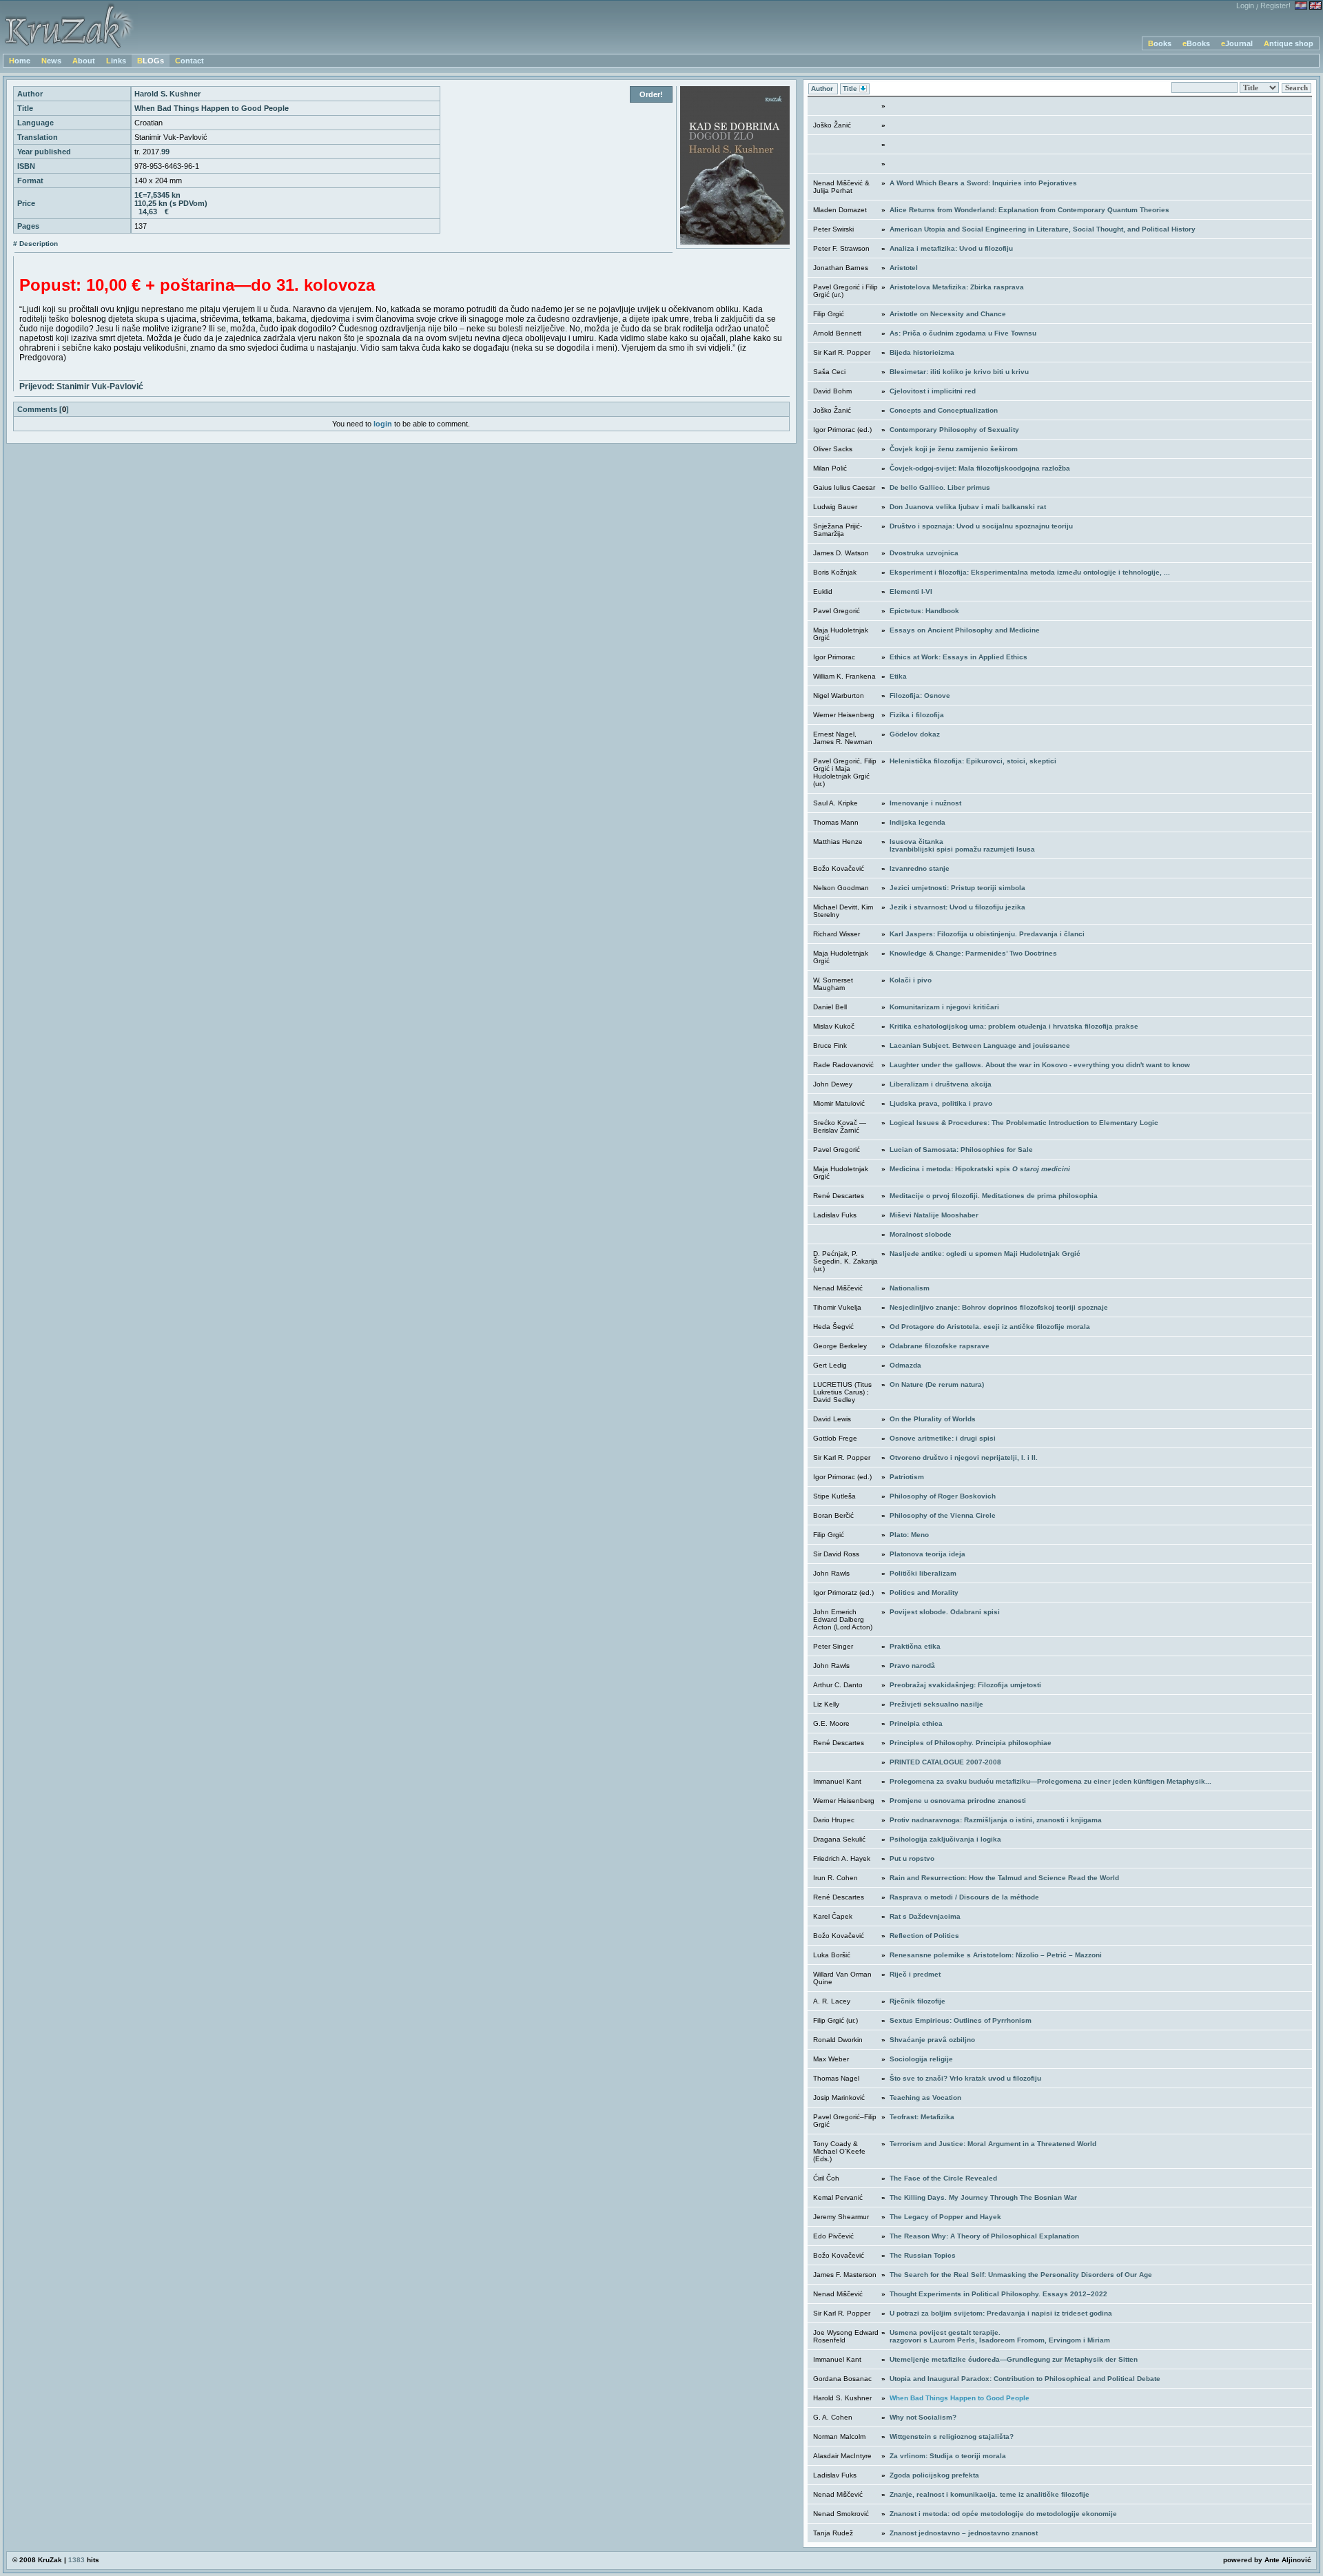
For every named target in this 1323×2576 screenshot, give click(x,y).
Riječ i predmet (915, 1974)
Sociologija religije (921, 2059)
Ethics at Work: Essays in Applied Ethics (958, 657)
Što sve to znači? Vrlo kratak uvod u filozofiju (965, 2078)
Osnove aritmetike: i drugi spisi (943, 1438)
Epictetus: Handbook (924, 611)
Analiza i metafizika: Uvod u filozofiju (951, 248)
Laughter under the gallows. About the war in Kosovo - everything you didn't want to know (1040, 1065)
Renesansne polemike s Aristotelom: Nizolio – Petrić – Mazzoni (996, 1955)
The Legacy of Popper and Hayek (945, 2217)
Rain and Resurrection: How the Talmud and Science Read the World (1004, 1878)
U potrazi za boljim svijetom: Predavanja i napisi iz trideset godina (1001, 2313)
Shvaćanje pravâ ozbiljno (932, 2040)
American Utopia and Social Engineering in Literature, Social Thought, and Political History (1043, 229)
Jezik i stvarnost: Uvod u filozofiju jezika (957, 907)
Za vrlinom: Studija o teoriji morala (948, 2456)
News (51, 61)
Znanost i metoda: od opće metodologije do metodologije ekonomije (1003, 2514)
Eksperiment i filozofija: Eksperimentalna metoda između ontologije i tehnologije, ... (1030, 572)
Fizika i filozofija (917, 715)
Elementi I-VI (911, 591)
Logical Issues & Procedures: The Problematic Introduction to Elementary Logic (1024, 1123)
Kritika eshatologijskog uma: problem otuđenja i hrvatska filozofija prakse (1014, 1026)
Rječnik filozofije (917, 2001)
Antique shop (1289, 43)
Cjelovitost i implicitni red (933, 391)
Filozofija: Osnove (920, 695)
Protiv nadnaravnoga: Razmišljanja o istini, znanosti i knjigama (996, 1820)
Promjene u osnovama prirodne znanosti (958, 1801)
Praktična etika (915, 1646)
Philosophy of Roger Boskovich (943, 1496)
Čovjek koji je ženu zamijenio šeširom (954, 449)
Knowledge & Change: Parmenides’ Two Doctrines (973, 953)
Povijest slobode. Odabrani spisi (945, 1612)
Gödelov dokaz (915, 734)
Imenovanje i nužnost (925, 803)
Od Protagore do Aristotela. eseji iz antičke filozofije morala (990, 1327)
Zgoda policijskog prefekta (934, 2475)
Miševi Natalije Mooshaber (934, 1215)
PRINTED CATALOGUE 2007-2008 (945, 1762)
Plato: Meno (909, 1535)
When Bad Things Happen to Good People (960, 2398)
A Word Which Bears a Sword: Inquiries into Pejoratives (983, 183)
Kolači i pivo (911, 980)
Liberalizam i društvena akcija (941, 1084)
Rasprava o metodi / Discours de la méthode (964, 1897)
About (84, 61)
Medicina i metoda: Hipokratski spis (980, 1169)
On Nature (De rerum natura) (937, 1384)
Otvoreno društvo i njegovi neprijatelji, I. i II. (964, 1457)
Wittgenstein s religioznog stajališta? (952, 2436)
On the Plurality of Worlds (933, 1419)
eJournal (1237, 43)
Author (823, 89)
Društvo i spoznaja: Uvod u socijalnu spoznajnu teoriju (981, 526)
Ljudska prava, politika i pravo (941, 1103)
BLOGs (151, 61)
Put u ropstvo (912, 1858)
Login (1245, 6)
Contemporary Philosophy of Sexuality (954, 430)
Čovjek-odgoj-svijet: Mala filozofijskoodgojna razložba (980, 468)
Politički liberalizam (923, 1573)
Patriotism (907, 1477)
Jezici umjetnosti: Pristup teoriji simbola (957, 888)
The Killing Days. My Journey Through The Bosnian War (983, 2197)
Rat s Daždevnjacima (925, 1916)
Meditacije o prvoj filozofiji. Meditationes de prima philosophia (994, 1196)
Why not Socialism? (923, 2417)
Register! (1275, 6)
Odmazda (905, 1365)
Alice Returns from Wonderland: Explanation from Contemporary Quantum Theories (1029, 210)
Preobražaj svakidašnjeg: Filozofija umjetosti (965, 1685)
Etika (898, 676)
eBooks (1196, 43)
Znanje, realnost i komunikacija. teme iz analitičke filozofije (989, 2494)
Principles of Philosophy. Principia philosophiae (971, 1743)
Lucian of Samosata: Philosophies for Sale (961, 1150)
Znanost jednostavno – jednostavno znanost (964, 2533)
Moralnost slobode (921, 1234)
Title (851, 89)
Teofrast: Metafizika (922, 2117)
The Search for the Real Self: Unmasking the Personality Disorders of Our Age (1021, 2275)
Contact (189, 61)
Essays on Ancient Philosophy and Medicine (965, 630)
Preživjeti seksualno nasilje (936, 1704)
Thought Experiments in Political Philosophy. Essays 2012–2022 (998, 2294)
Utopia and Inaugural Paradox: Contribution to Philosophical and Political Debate (1025, 2379)
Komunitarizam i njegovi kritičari (944, 1007)
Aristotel (904, 268)
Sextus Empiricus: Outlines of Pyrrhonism (961, 2020)
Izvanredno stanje (920, 868)
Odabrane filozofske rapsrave (940, 1346)
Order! (651, 94)
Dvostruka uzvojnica (924, 553)
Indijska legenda (917, 822)
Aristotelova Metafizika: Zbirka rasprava (957, 287)
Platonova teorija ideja (927, 1554)
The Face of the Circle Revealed (943, 2178)
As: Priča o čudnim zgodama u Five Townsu (963, 333)
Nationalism (910, 1288)
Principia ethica (916, 1723)
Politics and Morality (924, 1593)
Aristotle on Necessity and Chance (948, 314)
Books (1160, 43)
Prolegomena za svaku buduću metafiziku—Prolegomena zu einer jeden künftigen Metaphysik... (1050, 1781)
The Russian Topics (923, 2255)
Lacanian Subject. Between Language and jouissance (980, 1045)
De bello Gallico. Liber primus (940, 487)
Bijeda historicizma (922, 352)
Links (116, 61)
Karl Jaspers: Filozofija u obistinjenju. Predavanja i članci (987, 934)
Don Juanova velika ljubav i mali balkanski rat (968, 507)
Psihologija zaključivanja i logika (945, 1839)
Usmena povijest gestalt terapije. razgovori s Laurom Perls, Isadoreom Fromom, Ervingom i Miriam (1000, 2336)
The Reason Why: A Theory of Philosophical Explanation (984, 2236)
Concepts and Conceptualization (944, 410)
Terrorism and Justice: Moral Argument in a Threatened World (993, 2144)
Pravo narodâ (912, 1666)
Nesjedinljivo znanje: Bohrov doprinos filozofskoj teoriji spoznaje (999, 1307)
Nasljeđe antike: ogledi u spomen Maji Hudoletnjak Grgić (985, 1254)
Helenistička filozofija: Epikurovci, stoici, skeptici (973, 761)
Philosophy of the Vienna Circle (943, 1515)
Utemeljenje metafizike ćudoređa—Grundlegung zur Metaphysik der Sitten (1014, 2359)
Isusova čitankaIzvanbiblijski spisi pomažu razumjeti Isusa (962, 845)
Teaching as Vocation (925, 2098)
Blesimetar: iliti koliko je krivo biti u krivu (959, 372)
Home (20, 61)
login (383, 424)
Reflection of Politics (924, 1936)
